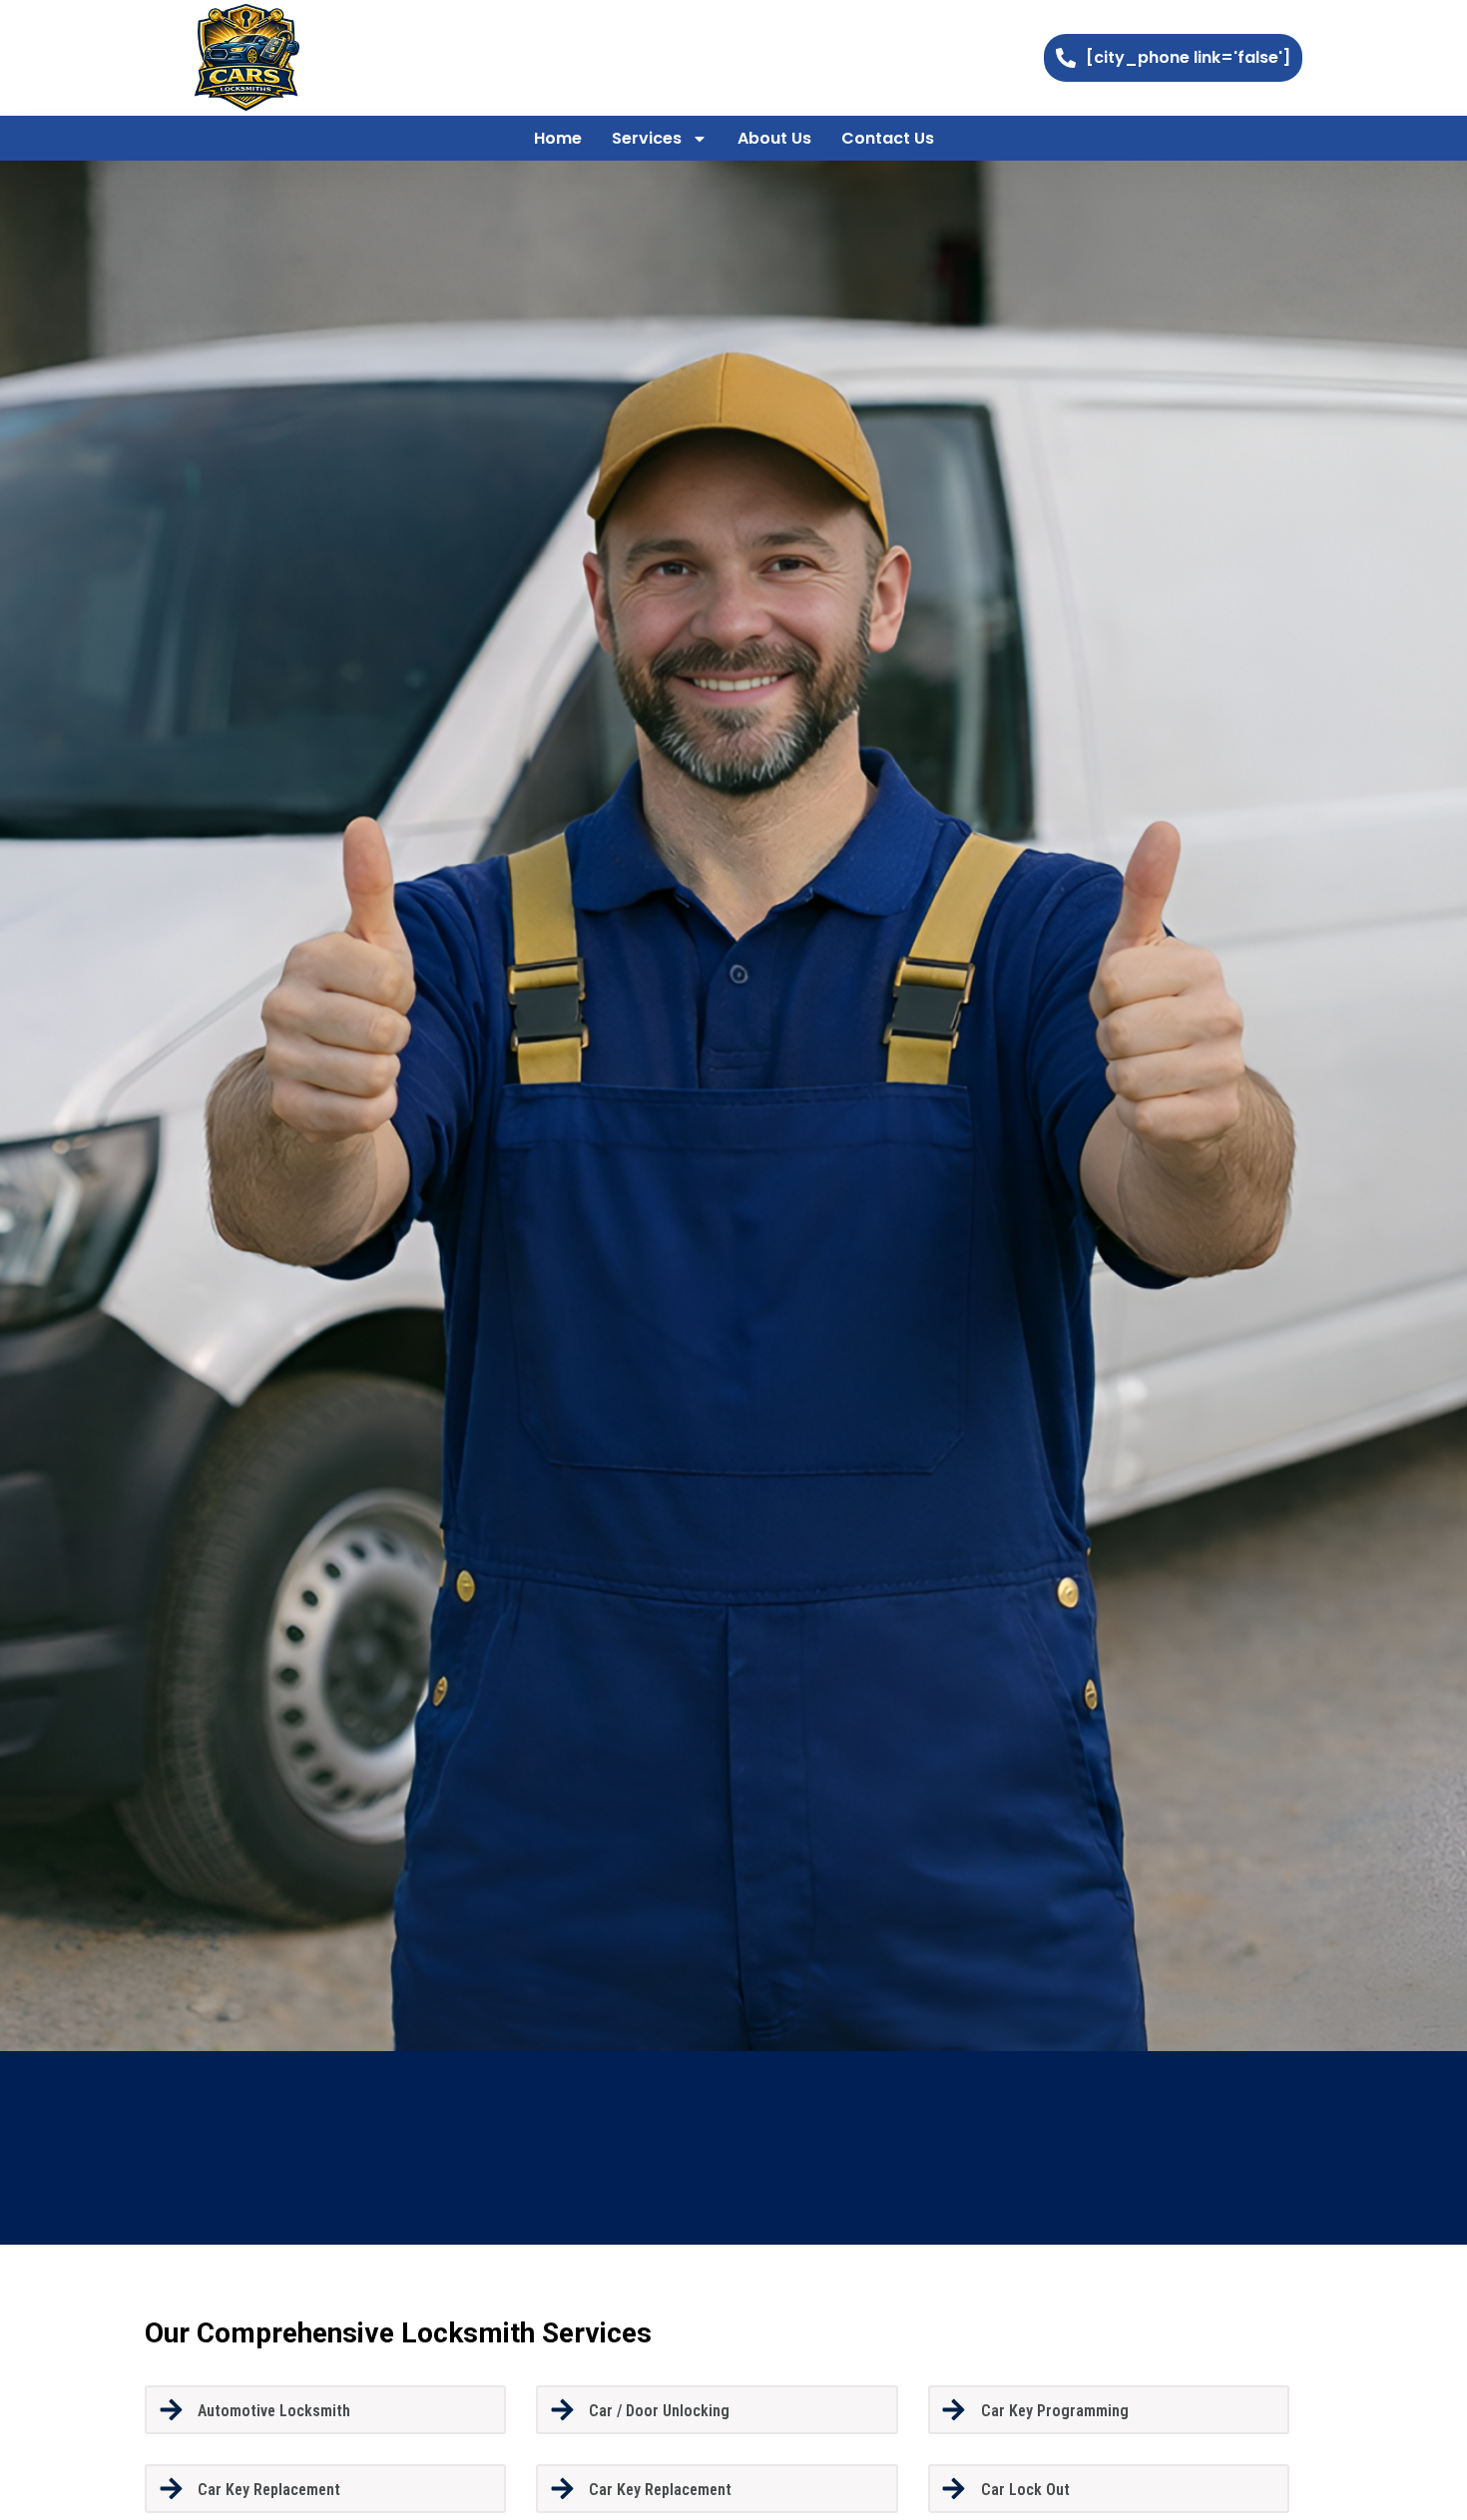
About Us (774, 138)
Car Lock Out (1025, 2490)
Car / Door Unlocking (659, 2411)
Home (558, 138)
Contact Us (888, 138)
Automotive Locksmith (274, 2411)
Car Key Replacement (269, 2490)
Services (647, 138)
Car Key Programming (1055, 2411)
